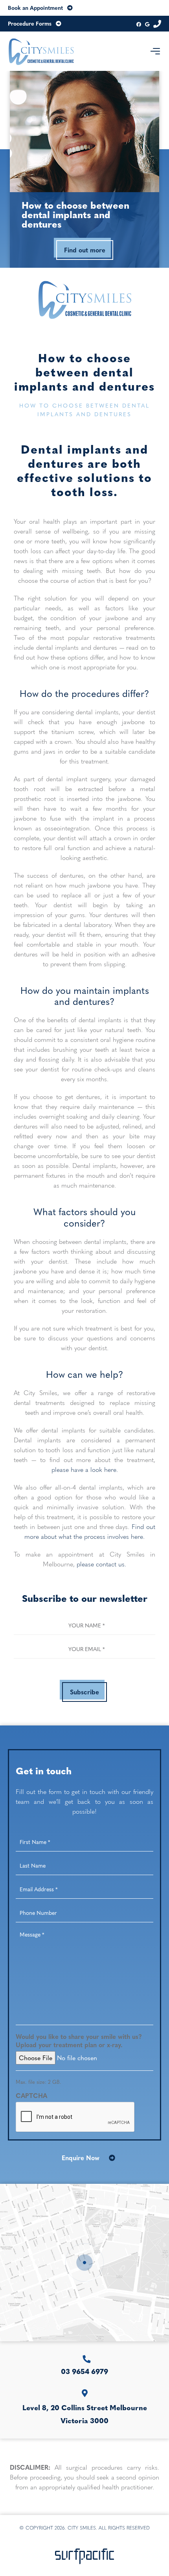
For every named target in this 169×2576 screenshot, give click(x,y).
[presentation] (75, 2117)
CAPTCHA (31, 2096)
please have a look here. (85, 1469)
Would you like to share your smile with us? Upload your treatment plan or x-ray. (79, 2041)
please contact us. (101, 1564)
